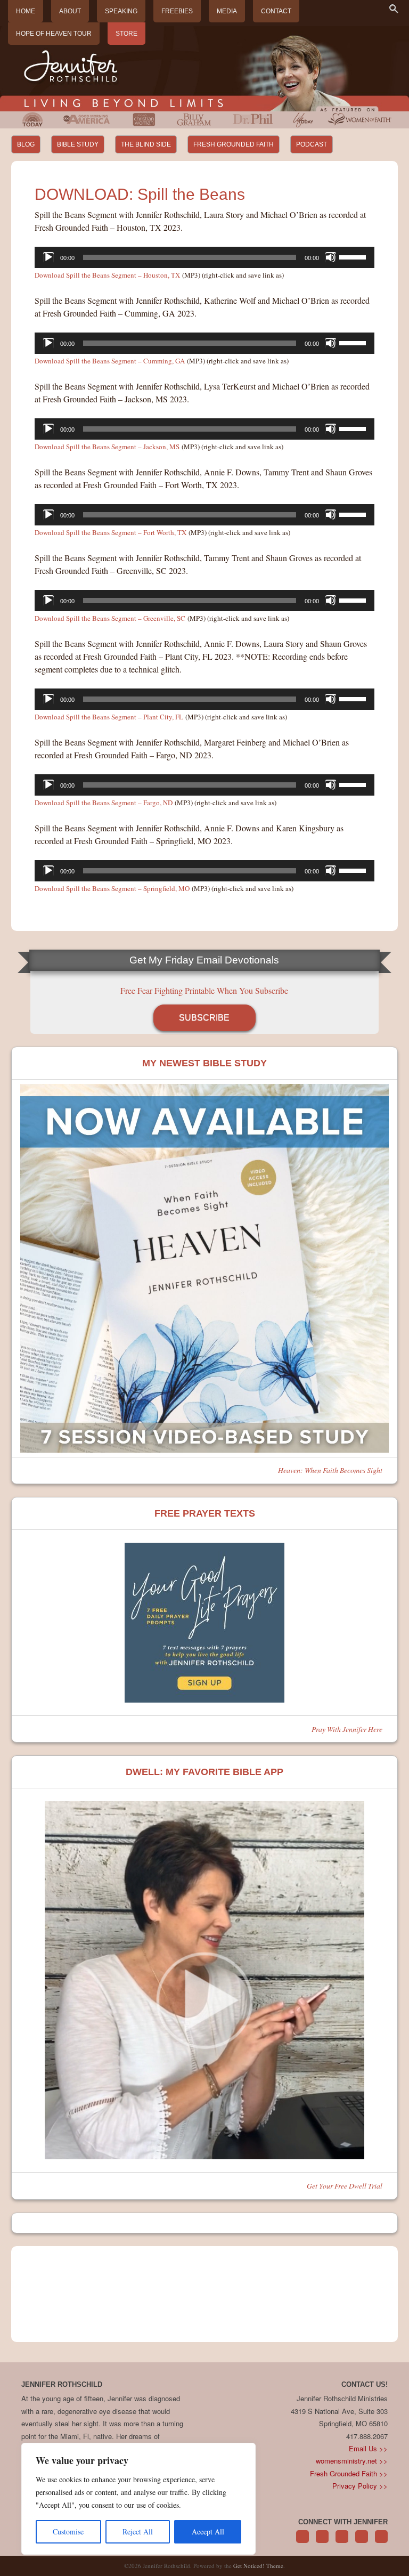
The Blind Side (146, 144)
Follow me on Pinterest (342, 2542)
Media (227, 11)
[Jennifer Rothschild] (204, 69)
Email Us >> (368, 2448)
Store (126, 34)
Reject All (138, 2532)
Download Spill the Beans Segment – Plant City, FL (109, 717)
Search (394, 9)
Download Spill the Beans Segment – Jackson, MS (107, 447)
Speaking (121, 11)
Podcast (312, 144)
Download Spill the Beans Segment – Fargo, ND (104, 803)
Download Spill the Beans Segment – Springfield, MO (112, 888)
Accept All (208, 2532)
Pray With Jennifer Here (347, 1729)
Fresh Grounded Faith (234, 144)
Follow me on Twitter (302, 2542)
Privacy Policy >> (360, 2486)
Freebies (177, 11)
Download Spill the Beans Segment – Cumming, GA (110, 361)
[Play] (48, 257)
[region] (138, 2499)
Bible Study (78, 144)
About (70, 11)
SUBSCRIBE (204, 1018)
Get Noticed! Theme (258, 2566)
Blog (26, 144)
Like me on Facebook (322, 2542)
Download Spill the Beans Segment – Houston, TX (107, 275)
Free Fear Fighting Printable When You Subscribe (204, 990)
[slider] (354, 256)
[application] (205, 257)
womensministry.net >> (352, 2461)
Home (26, 11)
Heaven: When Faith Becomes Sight (330, 1470)
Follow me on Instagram (362, 2542)
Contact (276, 11)
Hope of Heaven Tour (54, 34)
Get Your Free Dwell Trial (345, 2186)
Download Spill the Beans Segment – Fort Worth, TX (111, 532)
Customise (68, 2532)
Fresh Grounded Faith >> (349, 2473)
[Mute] (331, 257)
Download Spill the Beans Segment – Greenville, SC (110, 618)
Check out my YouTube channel (381, 2542)
